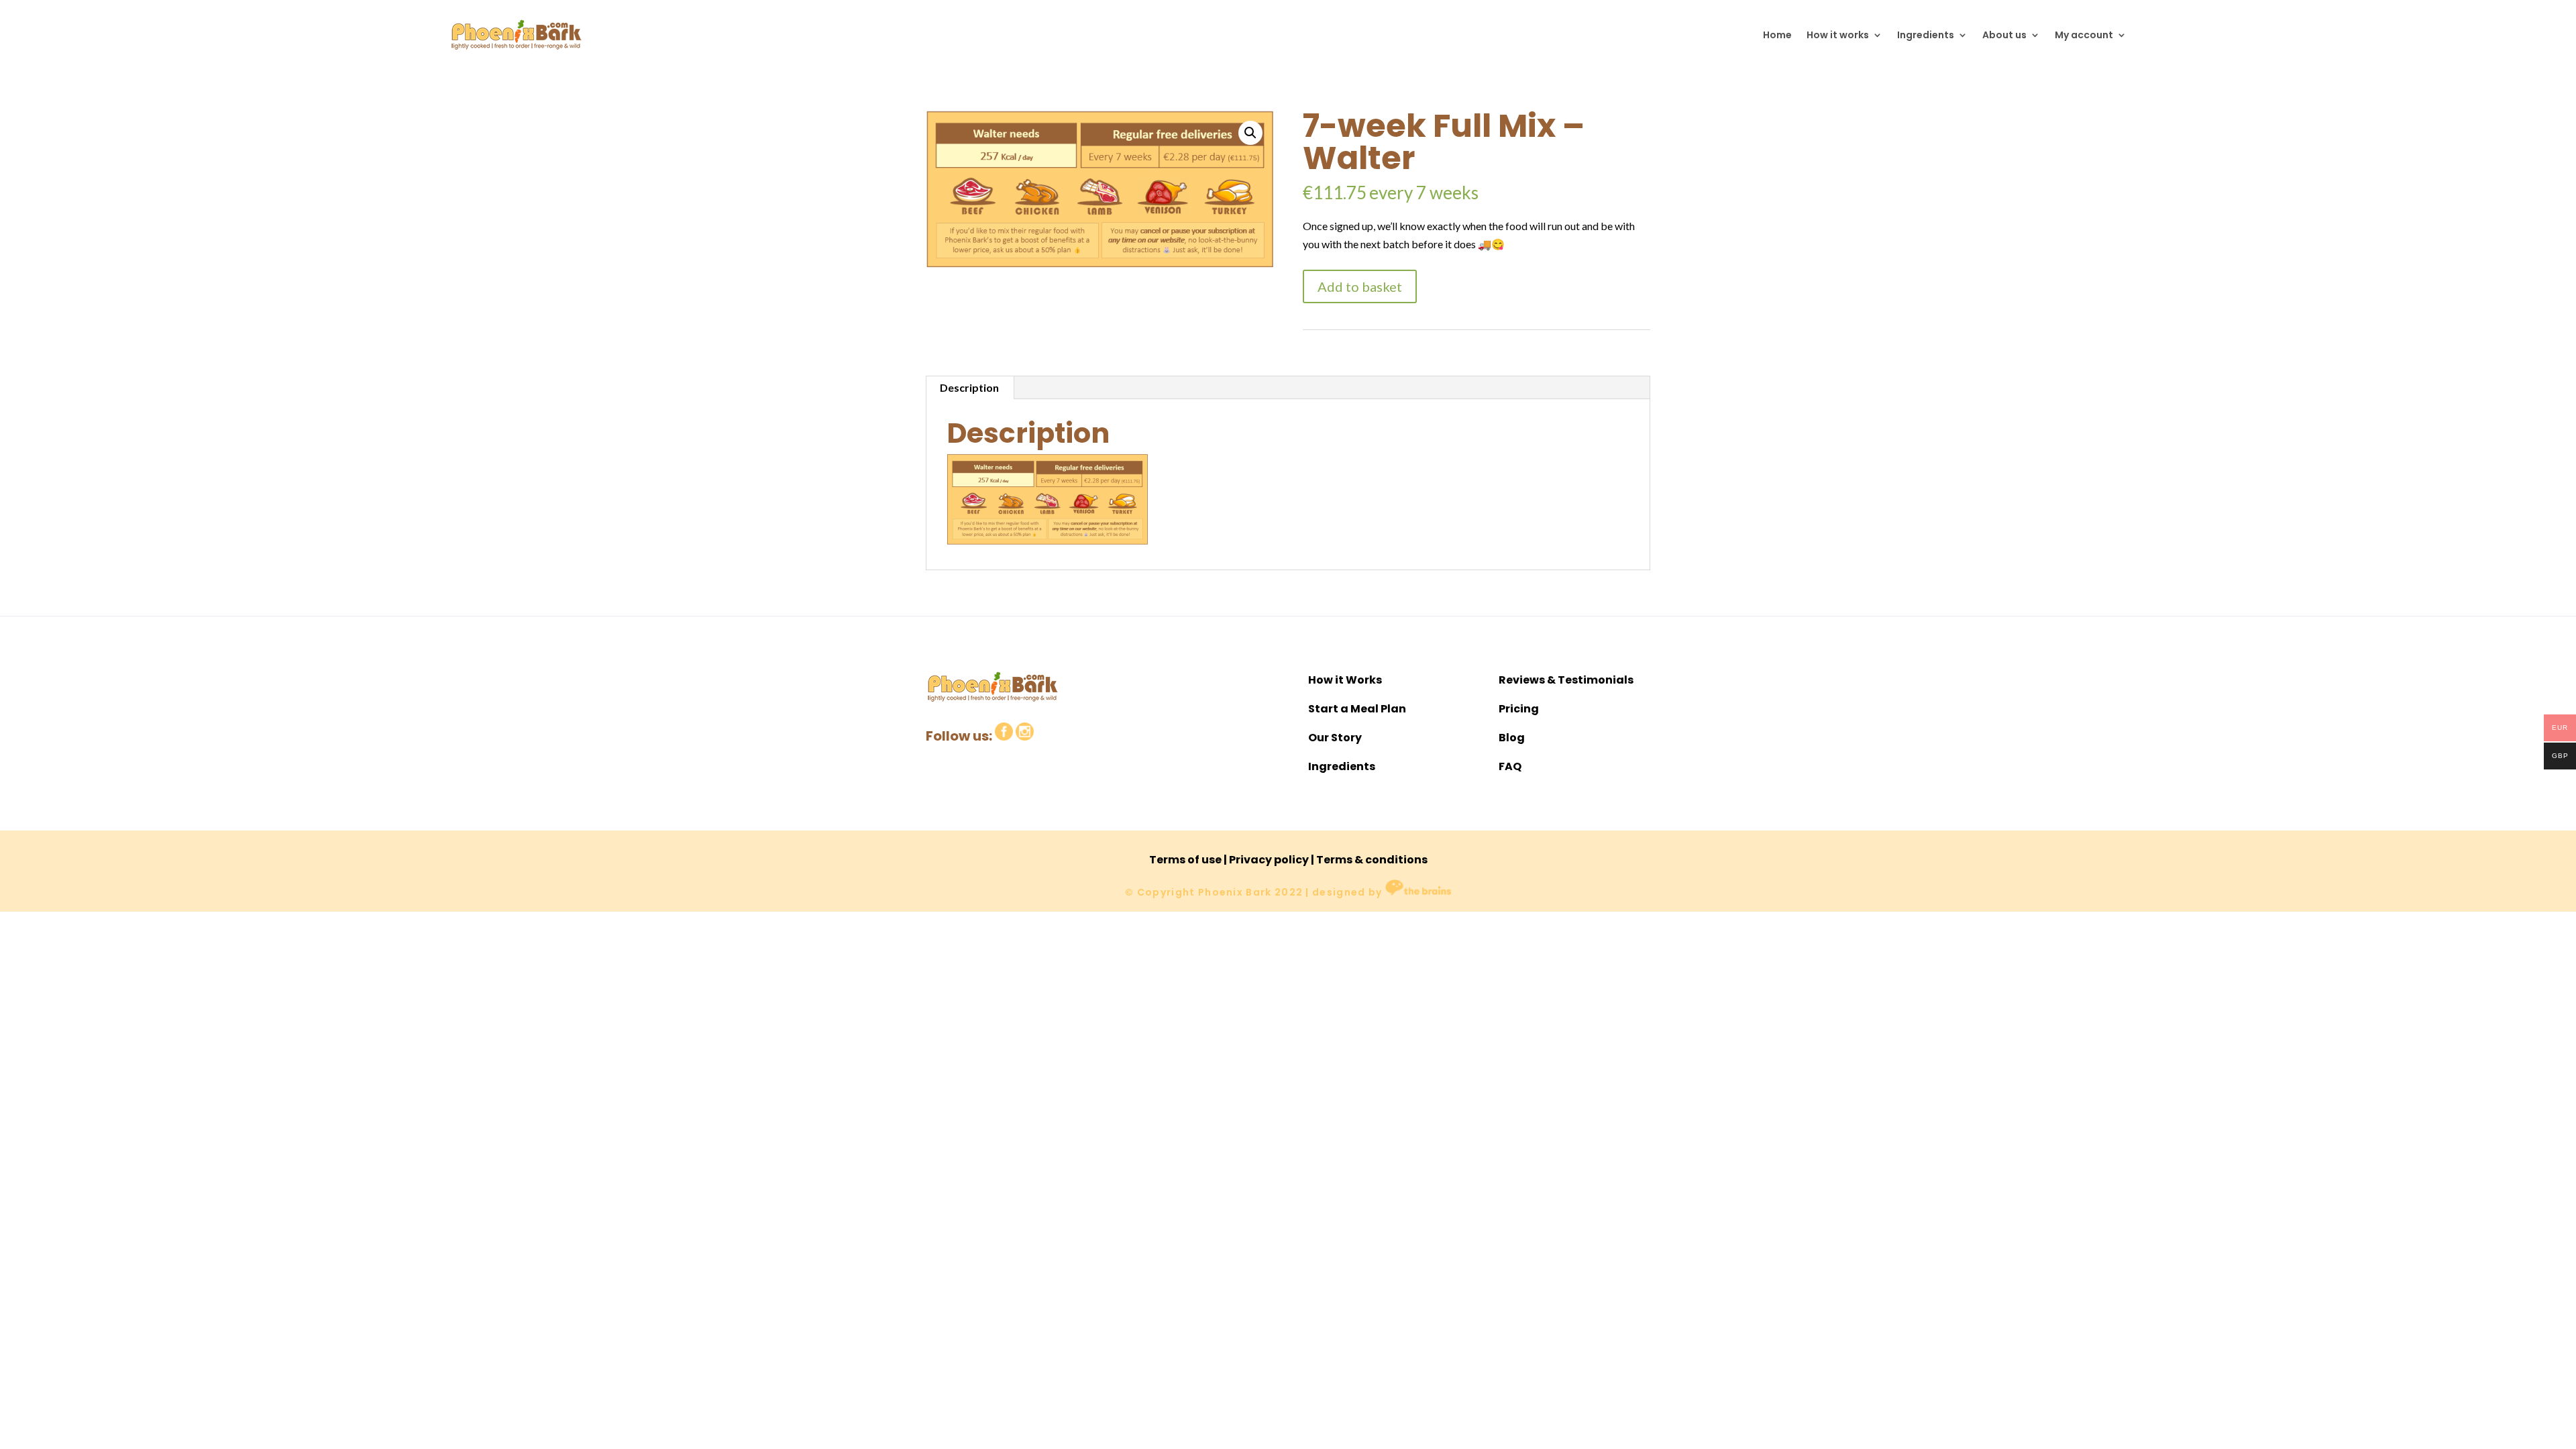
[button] (1250, 133)
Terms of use (1185, 860)
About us (2004, 35)
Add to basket (1360, 286)
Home (1777, 35)
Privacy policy (1269, 860)
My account (2084, 35)
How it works (1838, 35)
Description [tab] (969, 387)
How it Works (1345, 680)
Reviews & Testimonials (1566, 680)
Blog (1512, 738)
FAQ (1510, 766)
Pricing (1519, 709)
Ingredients (1926, 35)
